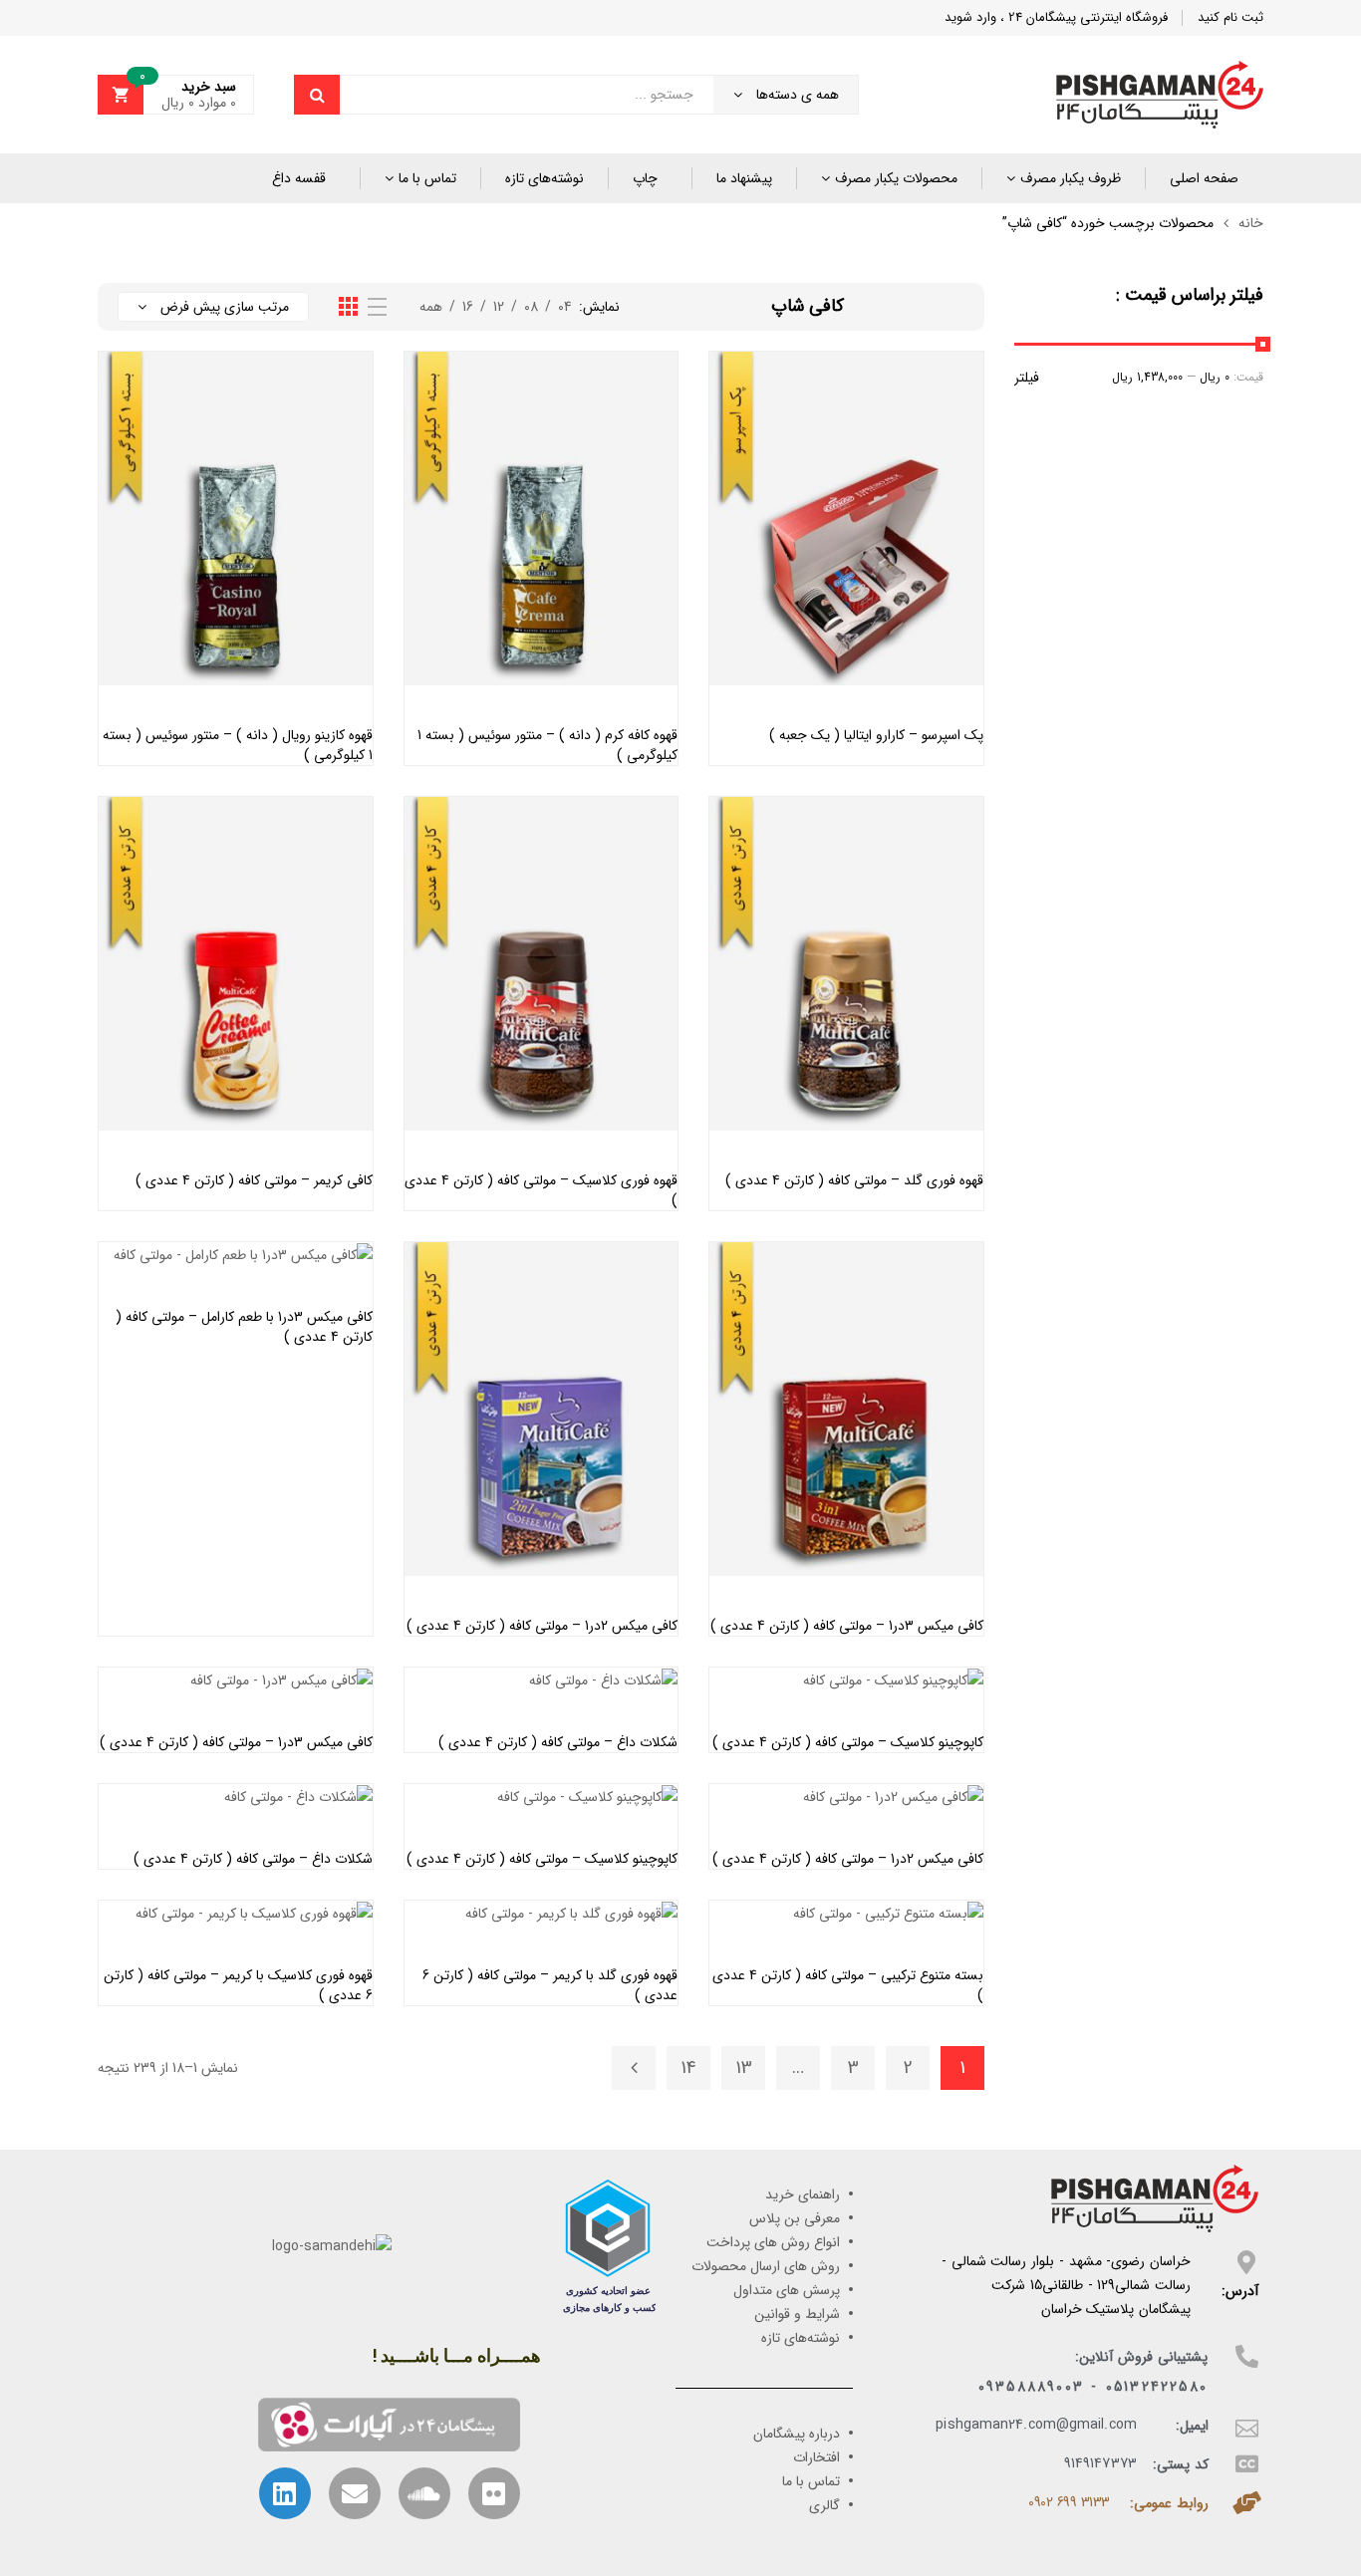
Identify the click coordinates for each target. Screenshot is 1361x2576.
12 (499, 307)
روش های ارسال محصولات (766, 2266)
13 (744, 2068)
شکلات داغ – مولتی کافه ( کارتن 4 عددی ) (558, 1742)
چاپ (645, 178)
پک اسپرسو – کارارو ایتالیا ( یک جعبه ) (876, 735)
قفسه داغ (299, 178)
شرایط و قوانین (797, 2314)
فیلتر (1027, 378)
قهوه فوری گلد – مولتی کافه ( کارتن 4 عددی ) (854, 1180)
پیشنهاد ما (744, 178)
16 (468, 307)
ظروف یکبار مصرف (1071, 178)
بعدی (634, 2068)
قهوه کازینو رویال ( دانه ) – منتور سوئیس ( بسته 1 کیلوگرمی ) (238, 745)
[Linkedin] (285, 2493)
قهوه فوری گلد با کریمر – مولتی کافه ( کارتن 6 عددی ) (550, 1985)
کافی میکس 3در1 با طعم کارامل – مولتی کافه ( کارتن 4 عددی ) (244, 1327)
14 (688, 2068)
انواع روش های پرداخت (773, 2242)
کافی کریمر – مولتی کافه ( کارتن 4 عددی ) (254, 1180)
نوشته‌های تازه (544, 178)
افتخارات (817, 2457)
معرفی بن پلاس (795, 2218)
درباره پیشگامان (797, 2434)
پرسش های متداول (787, 2290)
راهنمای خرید (803, 2194)
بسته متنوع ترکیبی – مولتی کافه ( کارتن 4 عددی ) (848, 1985)
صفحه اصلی (1204, 178)
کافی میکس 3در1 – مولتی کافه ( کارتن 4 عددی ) (847, 1626)
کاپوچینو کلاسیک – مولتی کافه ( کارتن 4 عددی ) (848, 1742)
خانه (1251, 223)
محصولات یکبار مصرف (896, 178)
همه (431, 307)
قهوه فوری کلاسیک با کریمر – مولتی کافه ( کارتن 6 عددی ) (238, 1985)
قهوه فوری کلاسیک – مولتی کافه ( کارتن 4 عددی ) (541, 1190)
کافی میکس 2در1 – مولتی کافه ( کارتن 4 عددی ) (542, 1626)
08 (531, 307)
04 (565, 307)
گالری (824, 2505)
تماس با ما (427, 178)
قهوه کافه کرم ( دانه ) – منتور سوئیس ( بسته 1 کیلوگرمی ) (547, 745)
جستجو (317, 95)
